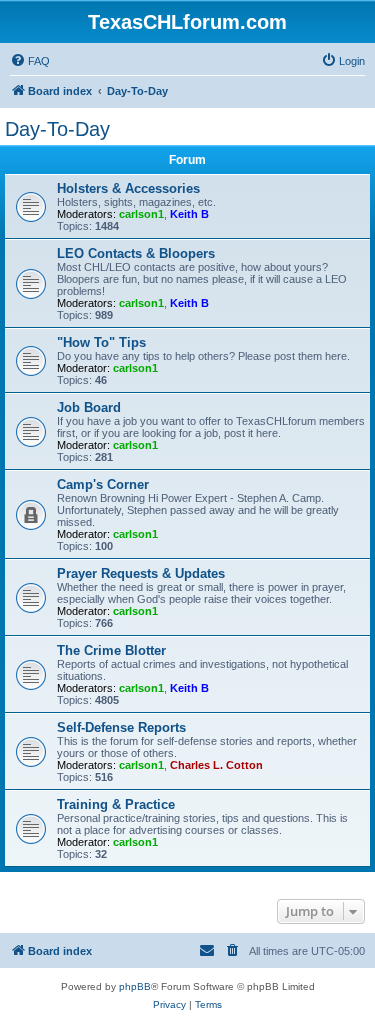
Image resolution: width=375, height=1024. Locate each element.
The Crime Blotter (111, 650)
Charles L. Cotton (216, 765)
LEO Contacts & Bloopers (136, 253)
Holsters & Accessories (128, 188)
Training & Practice (116, 804)
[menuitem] (30, 61)
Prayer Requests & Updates (141, 573)
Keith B (189, 214)
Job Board (89, 407)
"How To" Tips (101, 342)
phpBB (135, 986)
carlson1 (141, 214)
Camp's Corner (103, 484)
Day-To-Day (57, 129)
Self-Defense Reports (121, 727)
